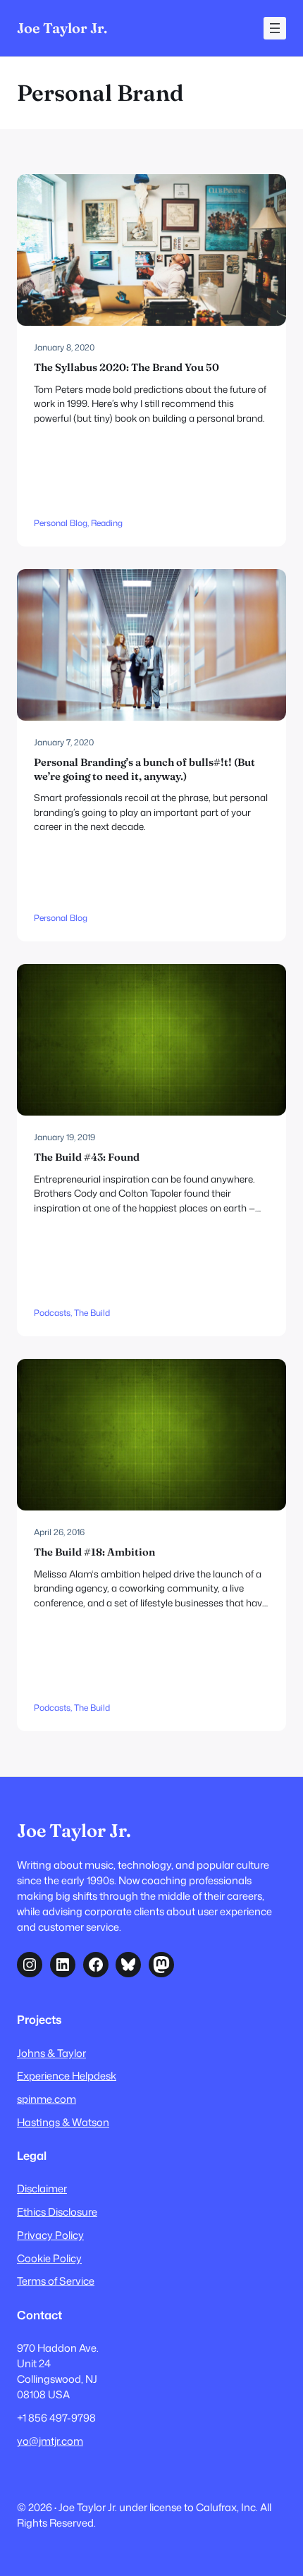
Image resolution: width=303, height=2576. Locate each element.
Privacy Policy (50, 2235)
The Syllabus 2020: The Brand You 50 (126, 367)
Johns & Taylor (51, 2053)
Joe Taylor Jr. (62, 28)
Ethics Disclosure (57, 2212)
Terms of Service (56, 2281)
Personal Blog (61, 523)
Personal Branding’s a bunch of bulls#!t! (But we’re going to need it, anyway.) (144, 769)
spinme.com (47, 2099)
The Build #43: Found (87, 1157)
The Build (92, 1313)
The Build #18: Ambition (94, 1552)
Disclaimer (42, 2189)
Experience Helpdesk (67, 2076)
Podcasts (52, 1313)
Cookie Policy (49, 2258)
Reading (107, 523)
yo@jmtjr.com (50, 2441)
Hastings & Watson (63, 2122)
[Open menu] (275, 28)
